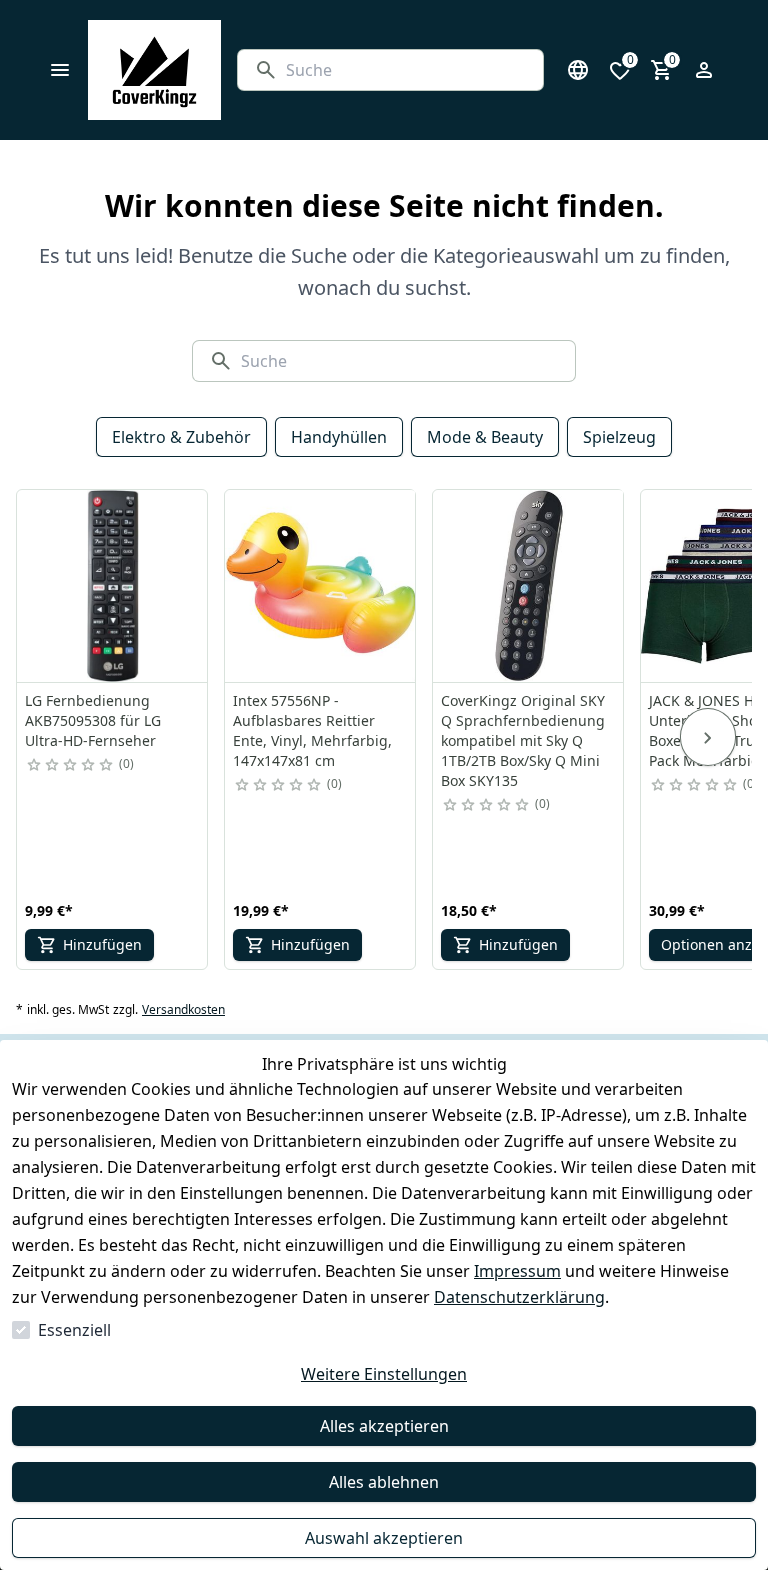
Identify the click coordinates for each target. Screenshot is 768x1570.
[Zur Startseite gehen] (154, 70)
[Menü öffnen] (60, 70)
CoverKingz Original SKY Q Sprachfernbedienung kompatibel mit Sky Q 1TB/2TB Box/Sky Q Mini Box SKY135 (523, 740)
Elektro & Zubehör (181, 437)
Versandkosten (183, 1010)
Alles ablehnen (384, 1482)
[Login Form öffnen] (704, 70)
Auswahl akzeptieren (384, 1538)
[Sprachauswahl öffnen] (578, 70)
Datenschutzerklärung (519, 1297)
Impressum (517, 1271)
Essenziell (74, 1330)
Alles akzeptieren (384, 1426)
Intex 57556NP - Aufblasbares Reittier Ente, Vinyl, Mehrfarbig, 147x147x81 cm (312, 730)
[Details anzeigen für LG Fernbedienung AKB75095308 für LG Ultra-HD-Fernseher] (113, 586)
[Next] (708, 737)
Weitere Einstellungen (384, 1374)
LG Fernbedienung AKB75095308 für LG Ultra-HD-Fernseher (93, 720)
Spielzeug (619, 437)
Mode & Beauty (485, 437)
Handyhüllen (339, 437)
